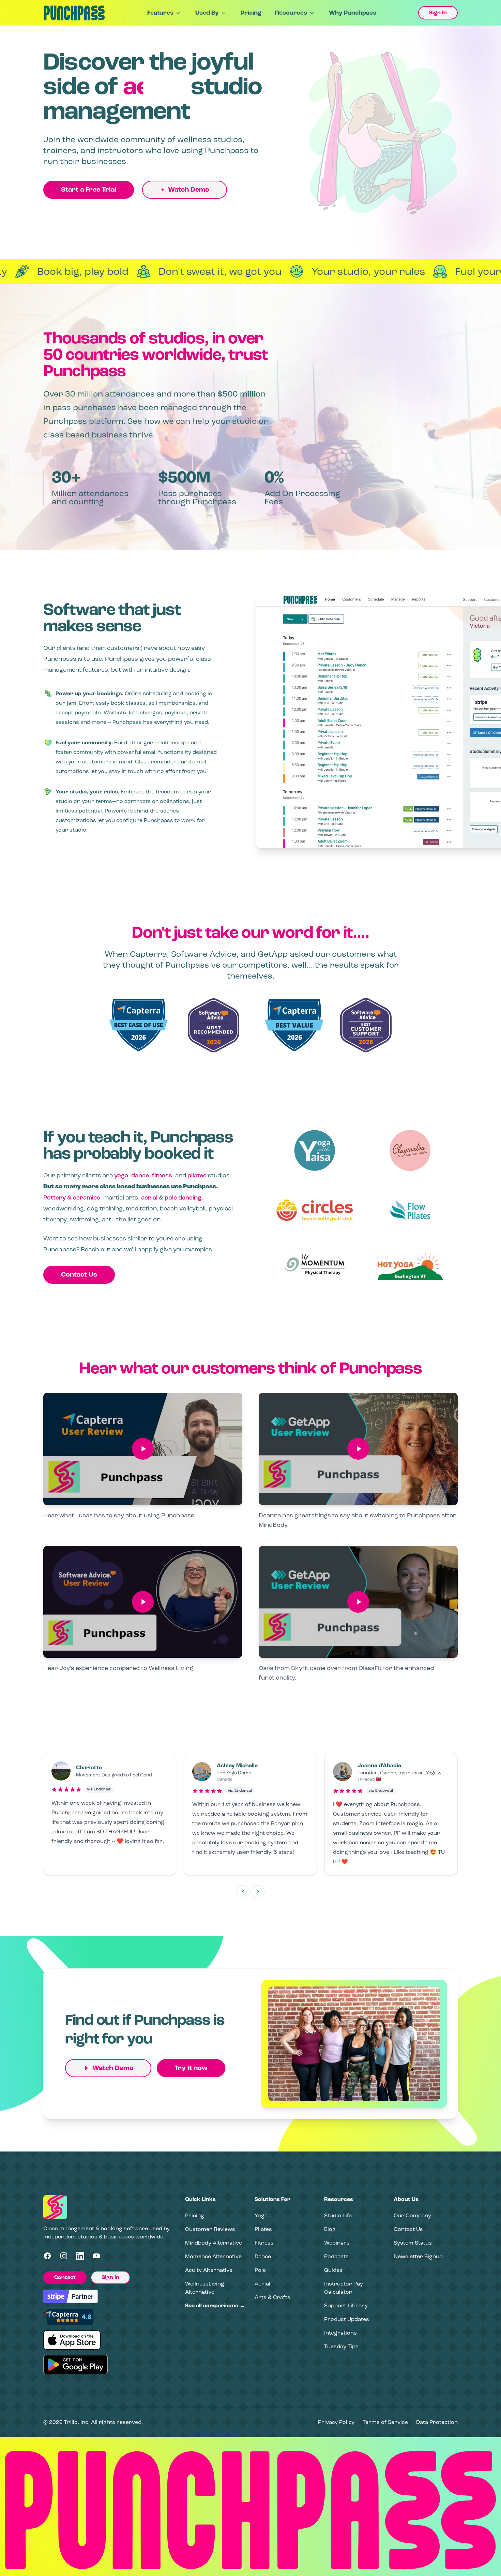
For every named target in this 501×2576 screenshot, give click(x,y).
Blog (330, 2229)
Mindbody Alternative (214, 2243)
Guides (333, 2270)
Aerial (262, 2284)
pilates (197, 1175)
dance (140, 1175)
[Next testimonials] (258, 1892)
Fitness (264, 2243)
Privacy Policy (336, 2422)
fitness (162, 1175)
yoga (121, 1175)
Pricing (251, 13)
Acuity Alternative (209, 2270)
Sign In (438, 13)
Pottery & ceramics (72, 1197)
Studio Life (338, 2215)
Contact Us (79, 1275)
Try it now (191, 2068)
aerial (149, 1197)
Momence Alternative (213, 2256)
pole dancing (183, 1197)
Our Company (412, 2215)
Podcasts (336, 2256)
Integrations (340, 2333)
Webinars (337, 2243)
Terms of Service (385, 2422)
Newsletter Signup (418, 2256)
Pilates (263, 2229)
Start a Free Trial (89, 190)
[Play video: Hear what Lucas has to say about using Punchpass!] (143, 1449)
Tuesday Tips (341, 2346)
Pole (260, 2270)
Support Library (346, 2305)
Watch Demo (189, 190)
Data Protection (437, 2422)
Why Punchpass (353, 13)
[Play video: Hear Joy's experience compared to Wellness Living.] (143, 1602)
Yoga (261, 2215)
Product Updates (347, 2319)
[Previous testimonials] (243, 1892)
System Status (413, 2243)
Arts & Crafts (272, 2297)
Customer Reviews (210, 2229)
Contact (65, 2277)
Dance (263, 2256)
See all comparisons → (215, 2306)
